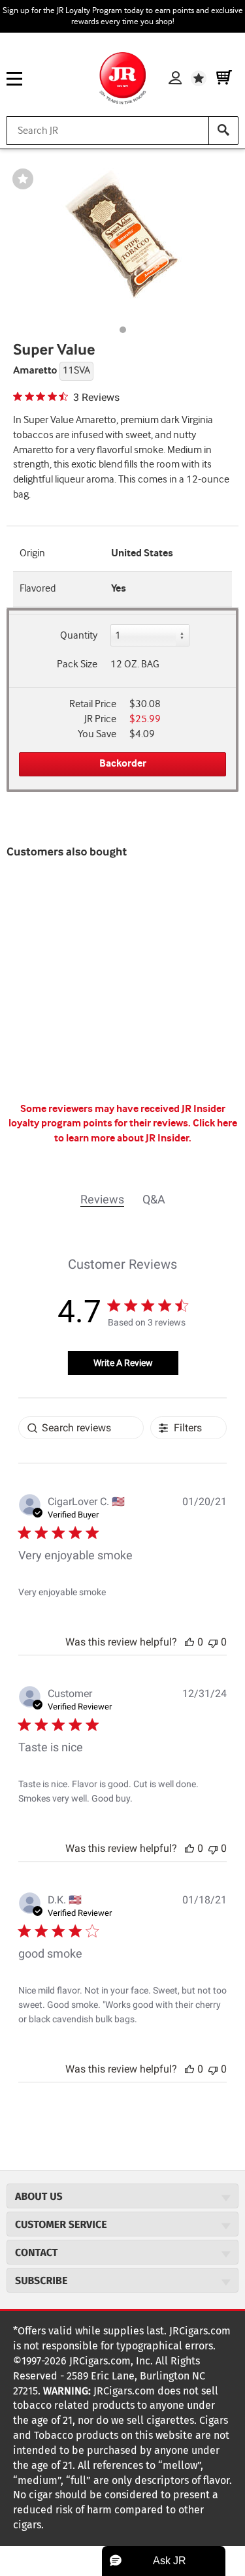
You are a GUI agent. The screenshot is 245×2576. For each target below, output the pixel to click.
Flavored (38, 589)
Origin (32, 553)
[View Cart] (224, 78)
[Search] (223, 131)
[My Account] (175, 78)
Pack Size (77, 664)
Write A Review (123, 1363)
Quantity (79, 636)
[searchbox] (81, 1428)
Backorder (123, 764)
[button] (189, 1642)
